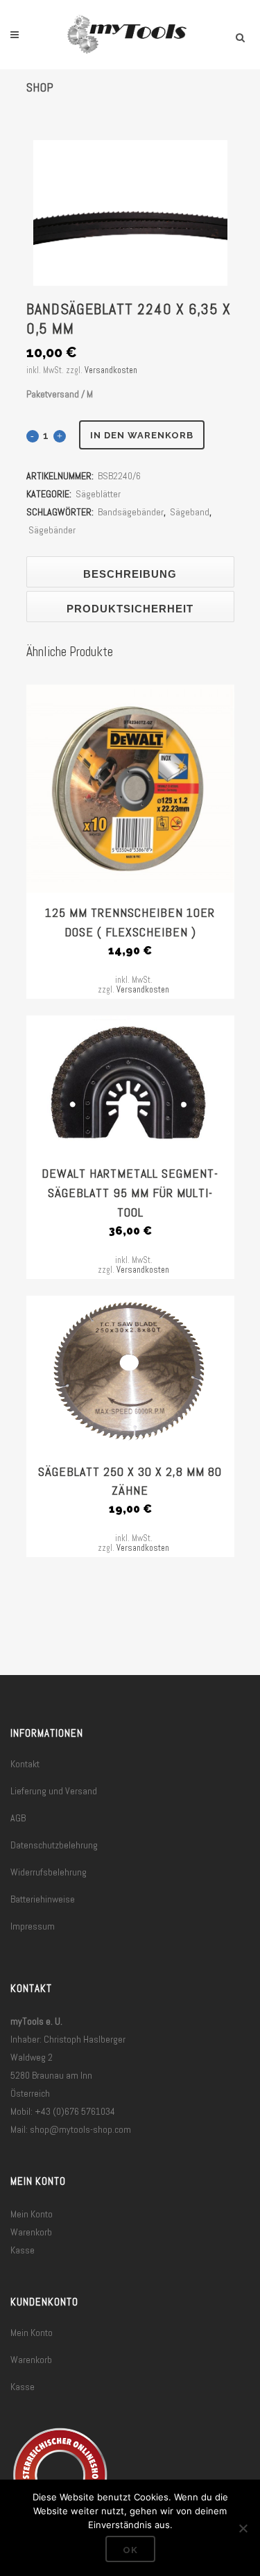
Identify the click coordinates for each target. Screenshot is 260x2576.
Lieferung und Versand (54, 1791)
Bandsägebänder (131, 512)
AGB (18, 1818)
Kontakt (25, 1764)
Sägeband (190, 512)
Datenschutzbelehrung (54, 1845)
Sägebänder (52, 530)
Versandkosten (111, 370)
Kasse (23, 2250)
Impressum (33, 1926)
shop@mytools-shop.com (80, 2129)
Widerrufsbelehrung (49, 1872)
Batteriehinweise (43, 1899)
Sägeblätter (98, 494)
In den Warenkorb (142, 435)
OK (130, 2550)
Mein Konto (32, 2214)
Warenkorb (31, 2232)
